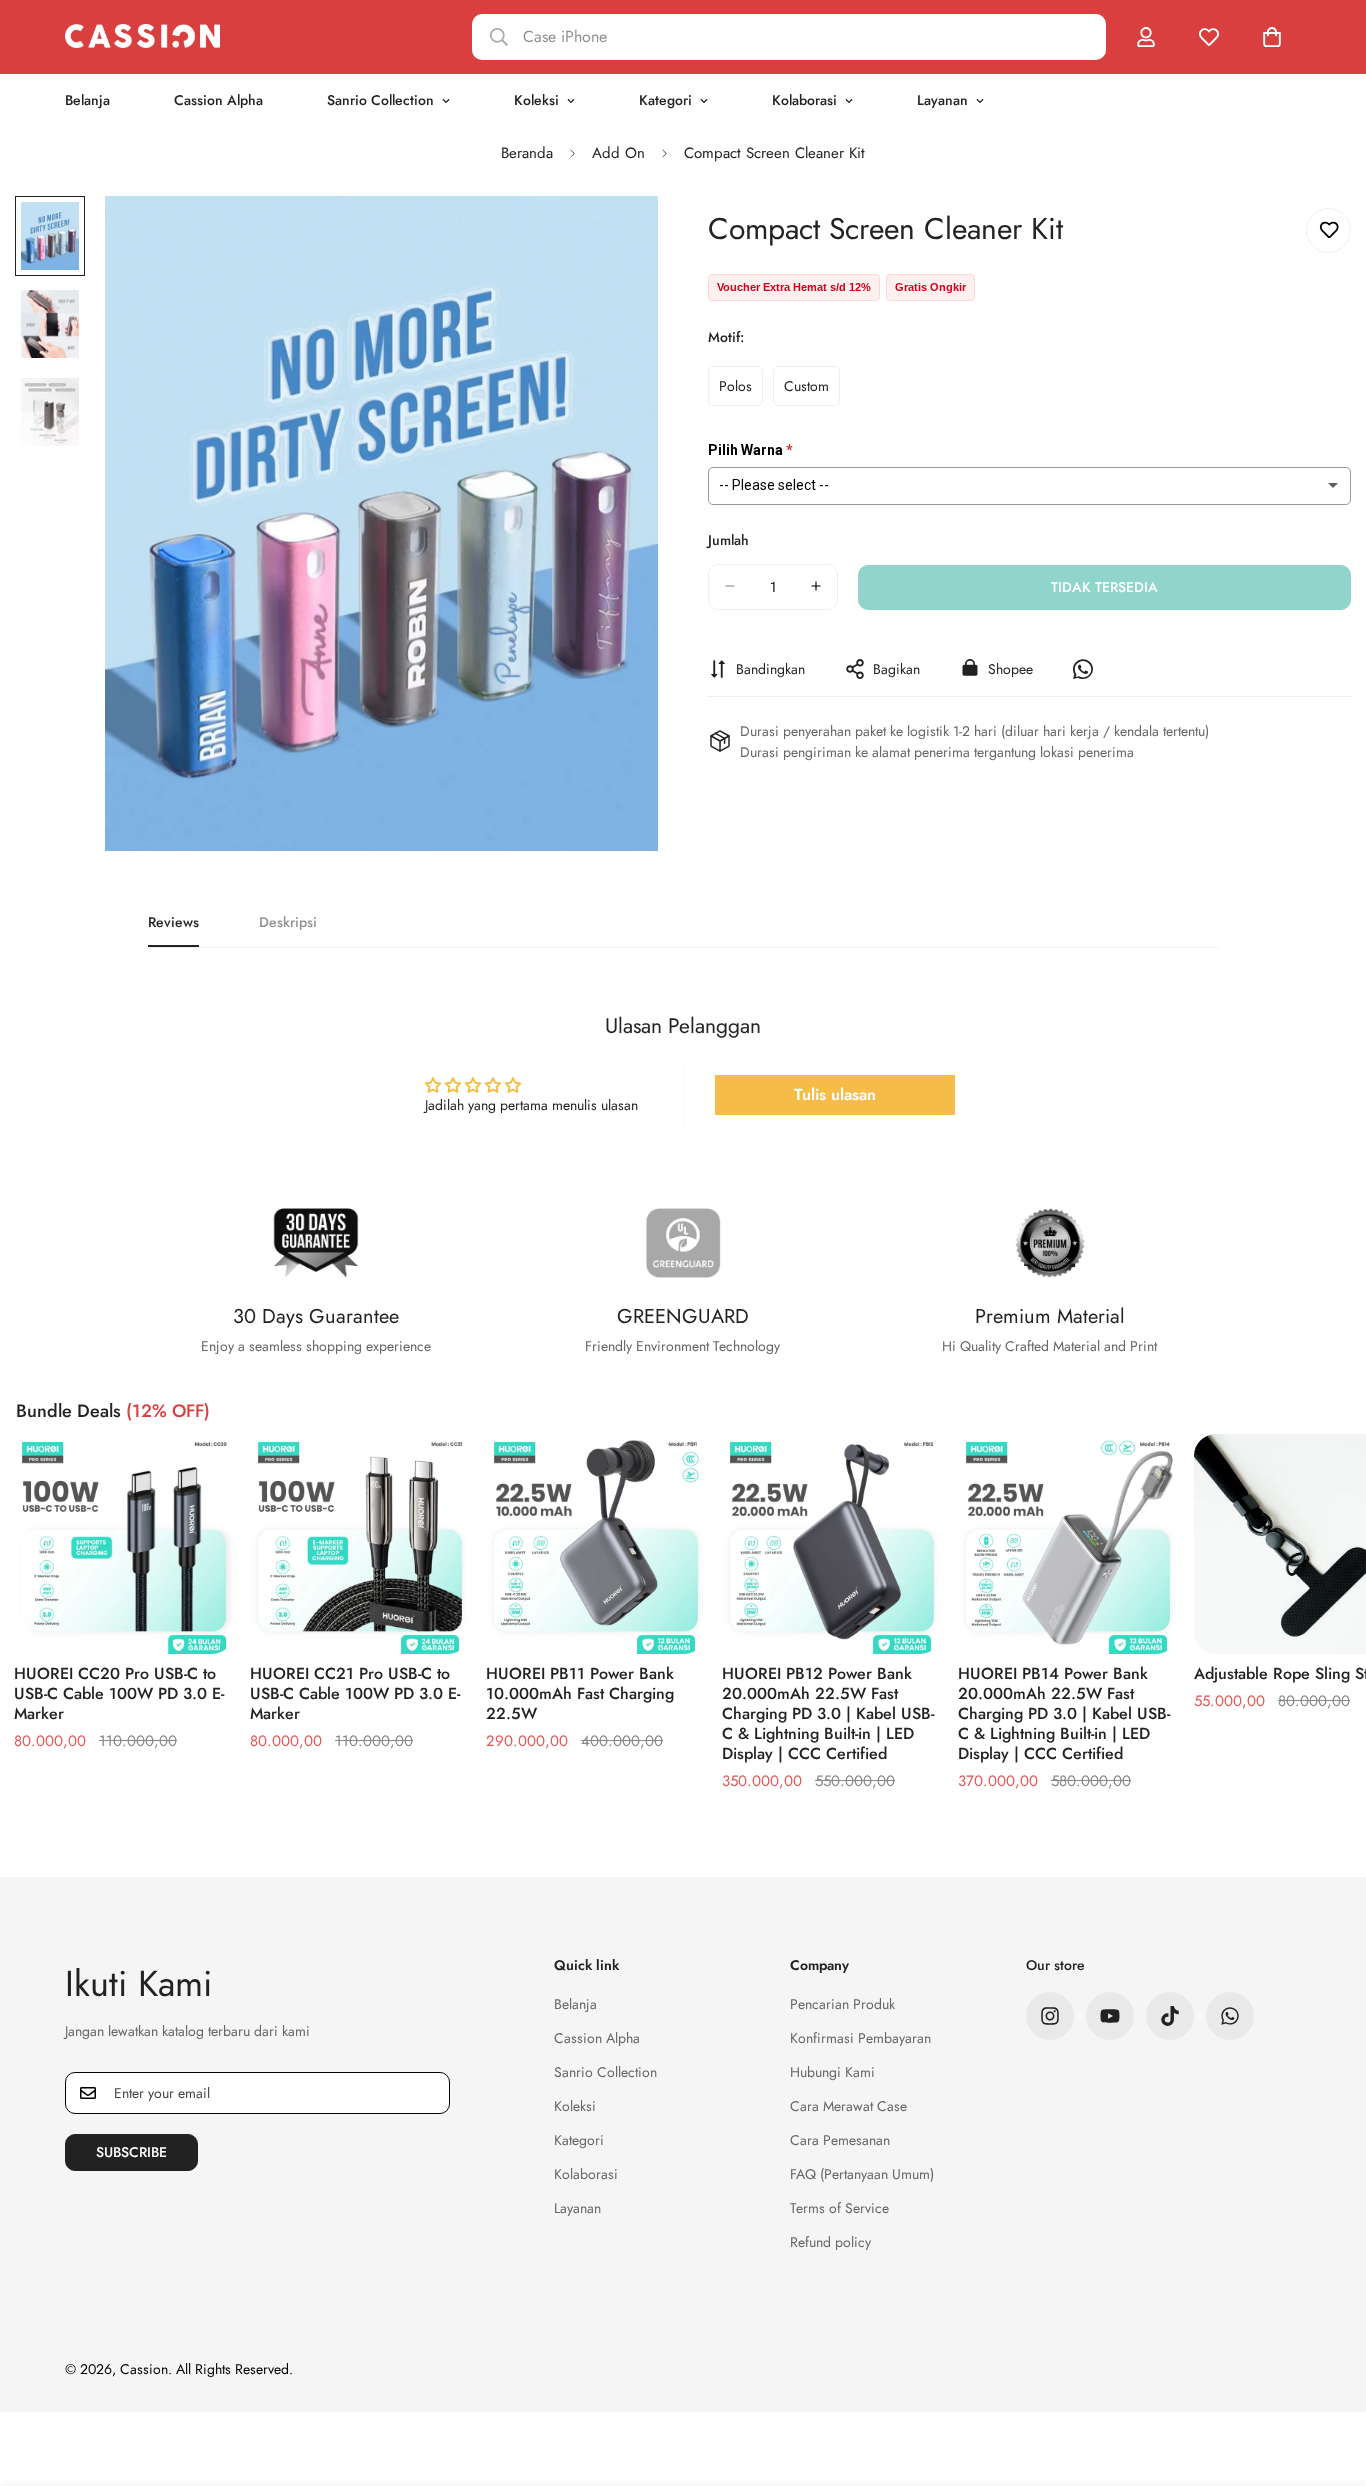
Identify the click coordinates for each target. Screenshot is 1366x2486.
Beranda (527, 153)
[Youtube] (1110, 2016)
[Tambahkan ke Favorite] (1328, 230)
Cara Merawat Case (848, 2106)
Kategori (665, 100)
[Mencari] (789, 37)
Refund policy (830, 2242)
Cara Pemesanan (840, 2140)
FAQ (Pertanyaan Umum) (862, 2174)
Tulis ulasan (835, 1094)
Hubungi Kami (832, 2072)
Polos (741, 390)
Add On (618, 153)
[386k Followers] (1050, 2016)
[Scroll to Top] (1327, 2377)
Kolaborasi (804, 100)
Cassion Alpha (218, 100)
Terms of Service (839, 2208)
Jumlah (728, 539)
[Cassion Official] (142, 36)
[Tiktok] (1170, 2016)
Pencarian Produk (842, 2004)
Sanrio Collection (380, 100)
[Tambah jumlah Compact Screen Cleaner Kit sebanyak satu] (816, 586)
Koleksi (536, 100)
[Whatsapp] (1230, 2016)
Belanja (87, 100)
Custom (812, 390)
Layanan (942, 100)
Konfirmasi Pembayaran (860, 2038)
